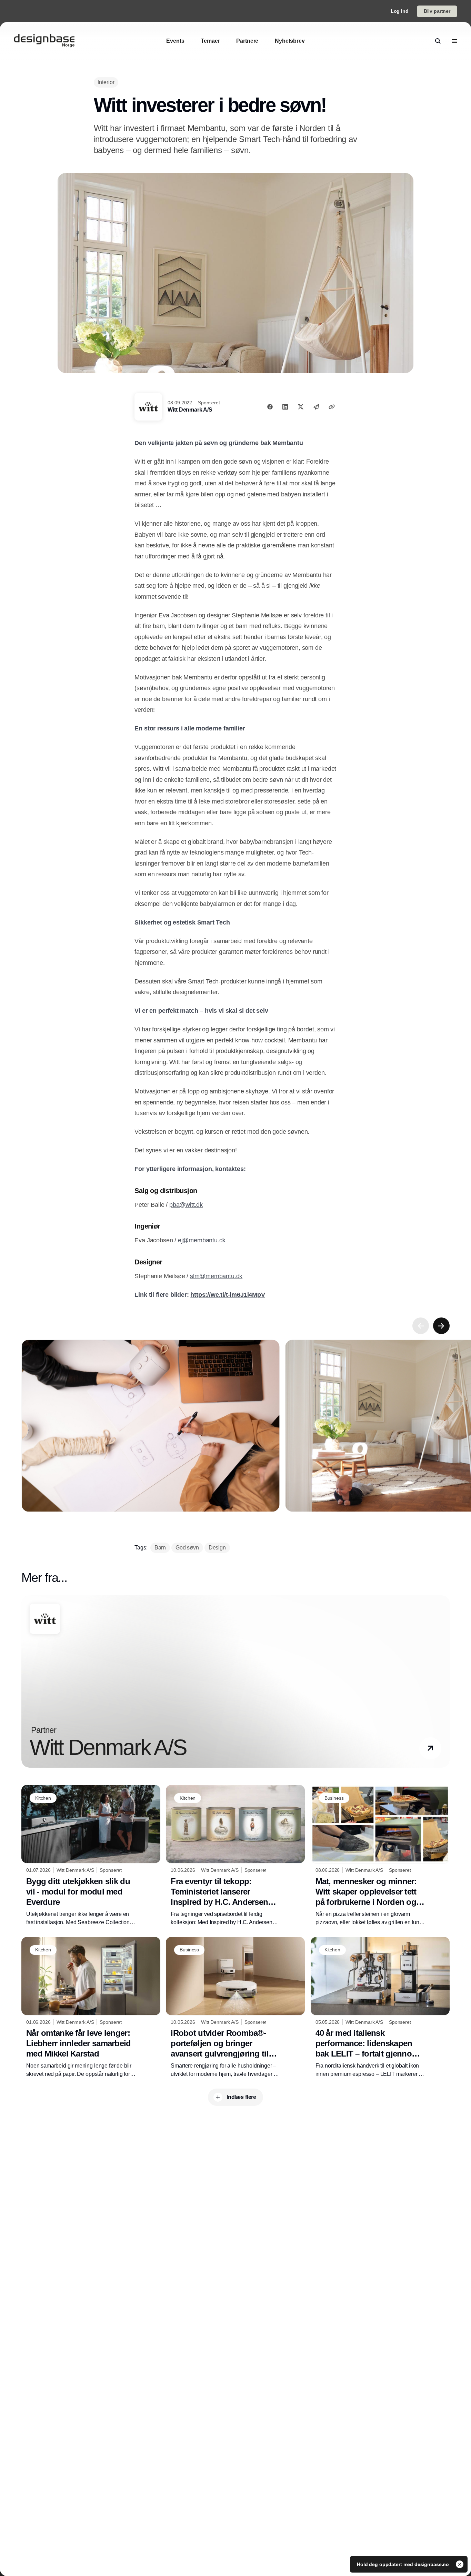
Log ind (400, 11)
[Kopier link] (332, 407)
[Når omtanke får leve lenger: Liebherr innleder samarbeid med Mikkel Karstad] (91, 2008)
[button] (430, 1748)
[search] (438, 41)
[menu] (454, 41)
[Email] (316, 407)
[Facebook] (270, 407)
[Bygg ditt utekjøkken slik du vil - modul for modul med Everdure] (91, 1856)
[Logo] (44, 41)
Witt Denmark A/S (190, 410)
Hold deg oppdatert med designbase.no (404, 2564)
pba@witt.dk (186, 1205)
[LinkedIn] (285, 407)
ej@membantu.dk (202, 1240)
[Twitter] (301, 407)
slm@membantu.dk (216, 1276)
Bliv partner (437, 11)
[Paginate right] (441, 1326)
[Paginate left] (421, 1326)
